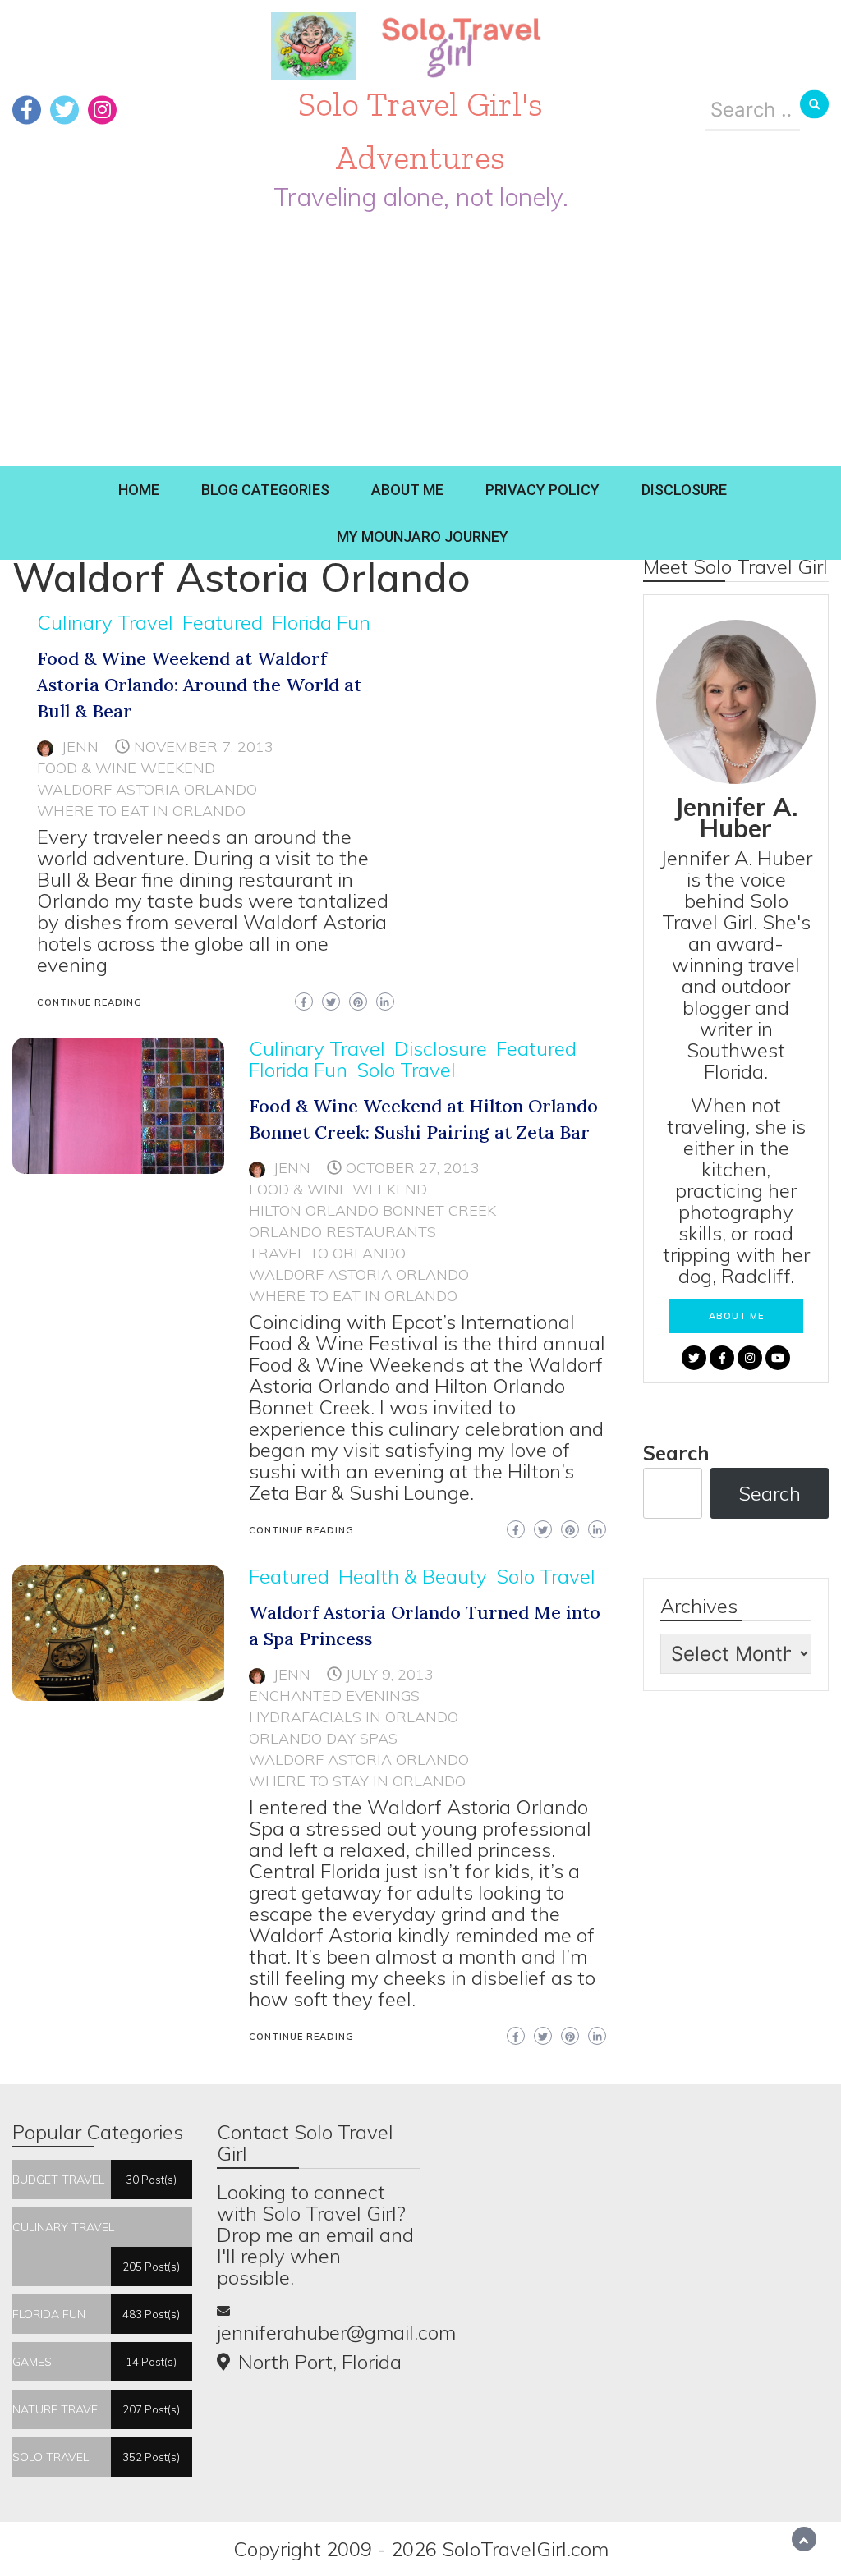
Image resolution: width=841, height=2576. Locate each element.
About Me (407, 490)
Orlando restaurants (342, 1232)
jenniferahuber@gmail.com (336, 2332)
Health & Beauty (413, 1576)
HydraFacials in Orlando (354, 1717)
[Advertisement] (420, 343)
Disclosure (684, 490)
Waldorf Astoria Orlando (147, 789)
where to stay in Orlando (357, 1781)
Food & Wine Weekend (126, 768)
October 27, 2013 (413, 1168)
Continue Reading (90, 1002)
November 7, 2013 (204, 747)
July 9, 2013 (390, 1674)
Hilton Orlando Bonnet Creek (372, 1210)
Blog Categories (265, 490)
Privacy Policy (542, 490)
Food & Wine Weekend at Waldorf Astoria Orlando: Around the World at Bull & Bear (199, 685)
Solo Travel (406, 1070)
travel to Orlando (327, 1253)
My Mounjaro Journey (423, 536)
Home (139, 490)
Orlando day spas (323, 1738)
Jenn (80, 747)
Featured (223, 622)
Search (676, 1453)
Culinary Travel (105, 622)
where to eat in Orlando (141, 811)
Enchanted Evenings (334, 1696)
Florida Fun (321, 622)
